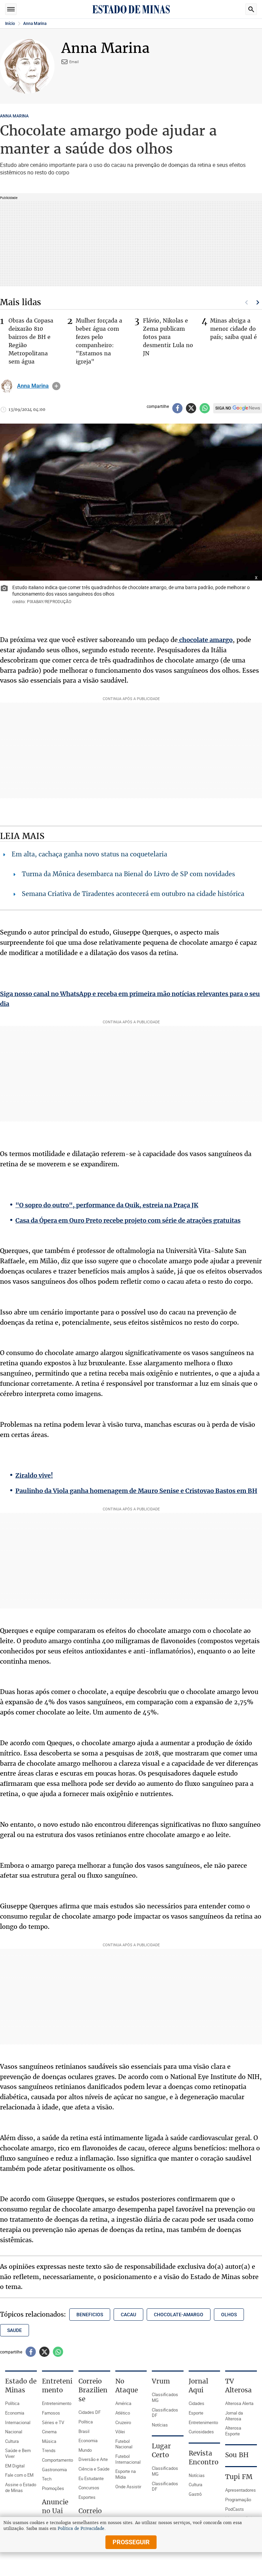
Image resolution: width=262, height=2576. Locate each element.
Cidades (196, 2403)
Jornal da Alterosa (234, 2416)
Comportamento (57, 2460)
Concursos (89, 2488)
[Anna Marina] (7, 386)
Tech (47, 2479)
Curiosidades (201, 2432)
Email (74, 62)
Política (12, 2403)
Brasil (84, 2431)
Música (49, 2441)
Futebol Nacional (124, 2444)
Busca (251, 9)
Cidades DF (90, 2412)
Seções (11, 9)
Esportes (87, 2497)
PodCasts (235, 2509)
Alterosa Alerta (239, 2403)
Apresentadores (241, 2490)
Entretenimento (57, 2403)
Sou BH (237, 2455)
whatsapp (205, 408)
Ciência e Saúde (94, 2469)
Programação (238, 2500)
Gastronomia (54, 2470)
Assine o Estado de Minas (21, 2487)
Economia (15, 2413)
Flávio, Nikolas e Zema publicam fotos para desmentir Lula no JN (168, 337)
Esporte (196, 2413)
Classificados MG (165, 2397)
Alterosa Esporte (233, 2431)
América (123, 2403)
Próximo (258, 302)
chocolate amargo (205, 640)
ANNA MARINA (14, 116)
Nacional (14, 2432)
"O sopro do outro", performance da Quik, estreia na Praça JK (107, 1205)
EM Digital (15, 2466)
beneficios (90, 2315)
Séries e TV (53, 2422)
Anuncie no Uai (55, 2506)
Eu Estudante (91, 2478)
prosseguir (131, 2542)
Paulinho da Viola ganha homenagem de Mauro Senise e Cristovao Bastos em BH (136, 1491)
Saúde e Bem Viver (18, 2453)
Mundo (85, 2450)
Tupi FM (239, 2477)
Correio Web (90, 2515)
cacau (128, 2315)
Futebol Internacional (128, 2459)
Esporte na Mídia (126, 2474)
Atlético (123, 2413)
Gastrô (195, 2494)
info (56, 386)
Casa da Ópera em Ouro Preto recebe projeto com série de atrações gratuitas (128, 1220)
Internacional (18, 2422)
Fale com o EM (19, 2475)
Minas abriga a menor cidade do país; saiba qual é (234, 329)
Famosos (51, 2413)
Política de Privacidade (81, 2529)
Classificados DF (165, 2413)
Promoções (53, 2488)
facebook (177, 408)
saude (14, 2330)
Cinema (49, 2432)
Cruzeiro (123, 2422)
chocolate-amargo (179, 2315)
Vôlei (120, 2432)
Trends (49, 2450)
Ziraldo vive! (34, 1475)
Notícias (160, 2425)
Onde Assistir (128, 2487)
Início (10, 24)
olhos (229, 2315)
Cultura (12, 2441)
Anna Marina (35, 24)
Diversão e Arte (93, 2459)
